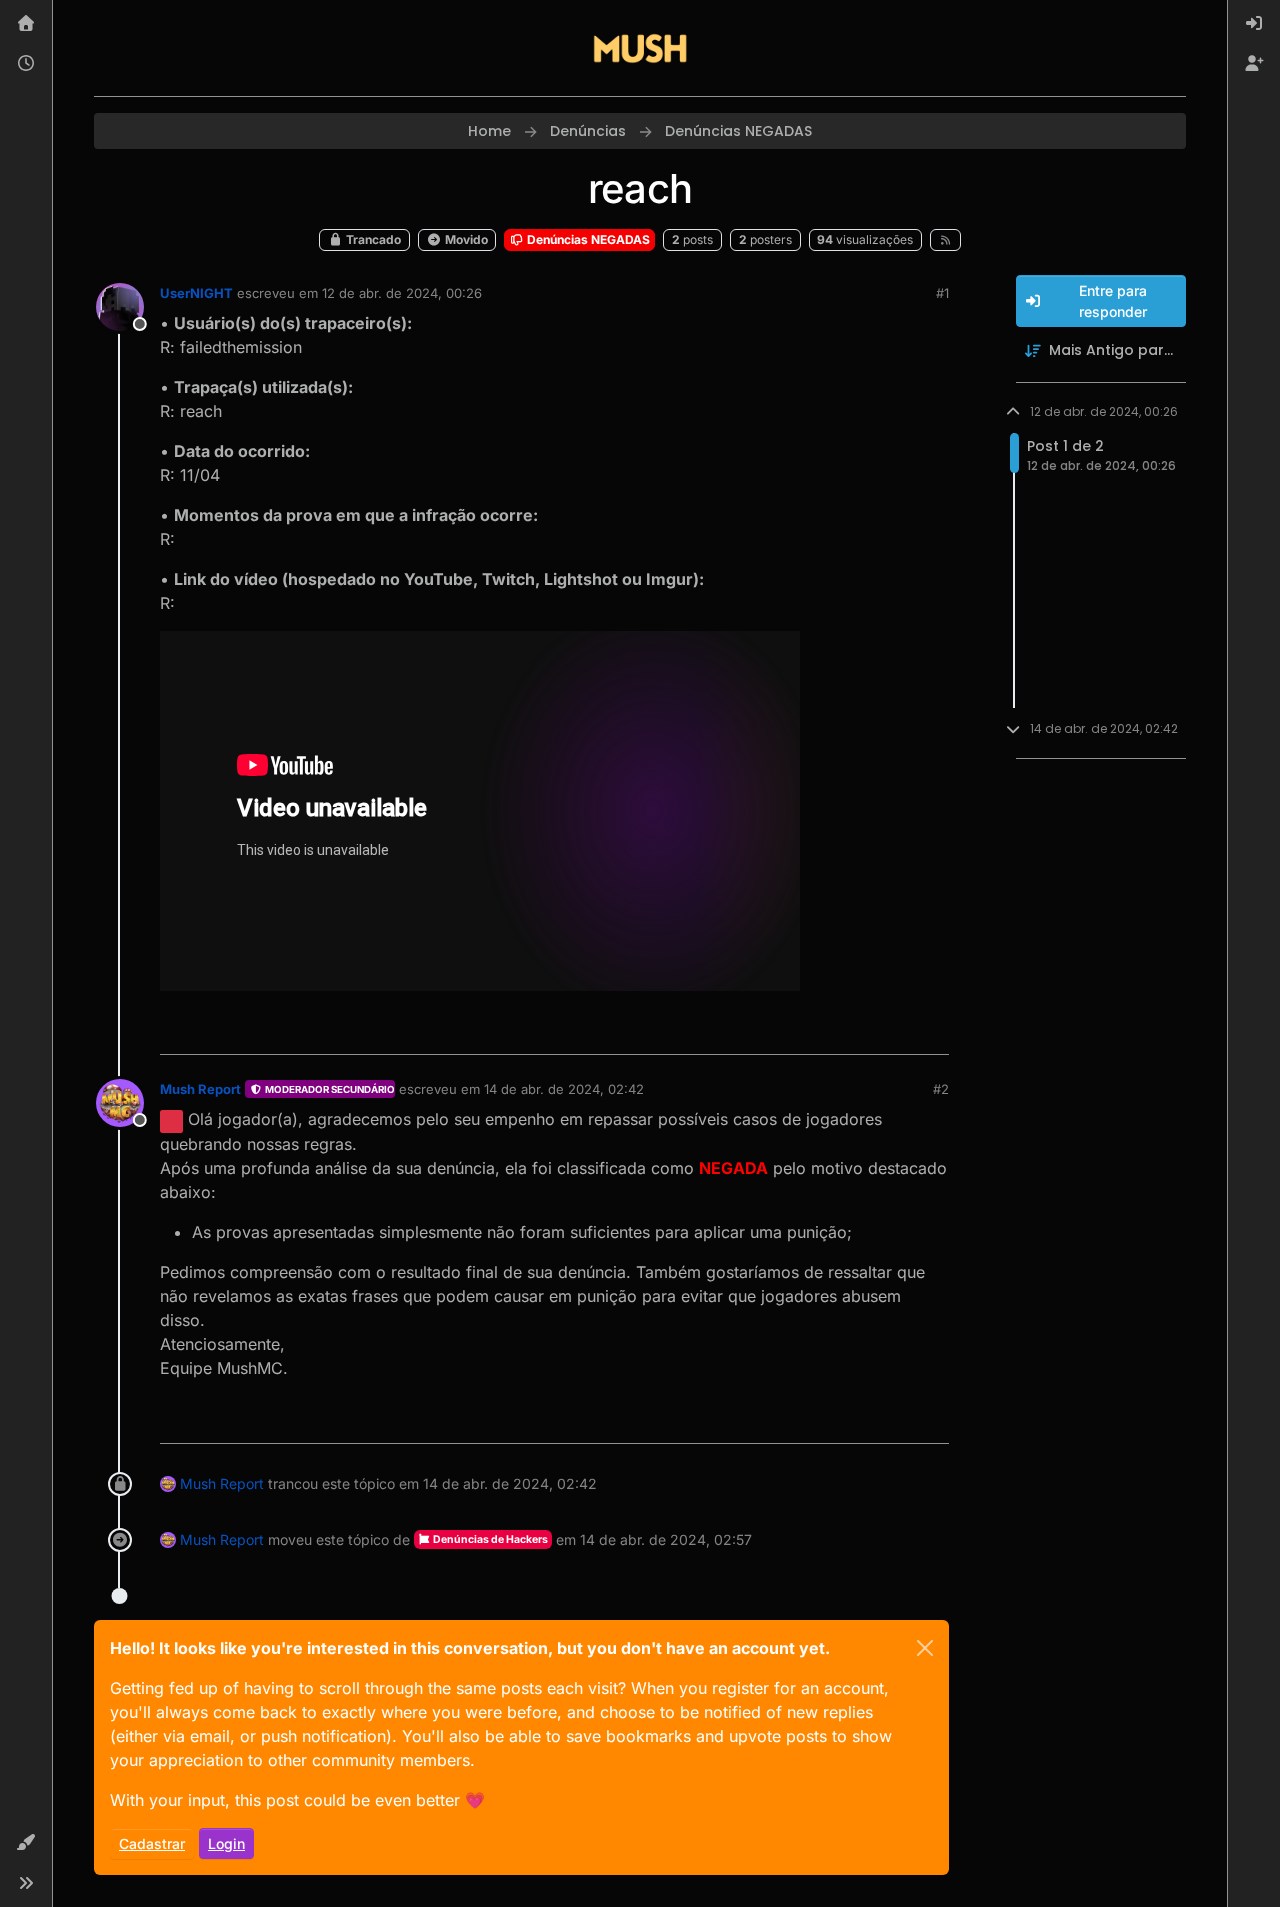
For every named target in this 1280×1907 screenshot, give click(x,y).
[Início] (26, 24)
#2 (941, 1089)
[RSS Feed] (945, 240)
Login (226, 1843)
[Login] (1254, 24)
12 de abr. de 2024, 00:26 (402, 293)
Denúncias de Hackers (489, 1539)
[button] (26, 1843)
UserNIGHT (196, 293)
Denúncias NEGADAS (587, 239)
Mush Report (200, 1089)
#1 (942, 293)
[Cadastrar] (1254, 64)
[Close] (925, 1648)
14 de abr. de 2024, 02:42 (564, 1089)
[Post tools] (931, 1030)
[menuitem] (1254, 24)
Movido (465, 239)
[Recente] (26, 64)
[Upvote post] (861, 1030)
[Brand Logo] (640, 48)
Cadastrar (152, 1843)
